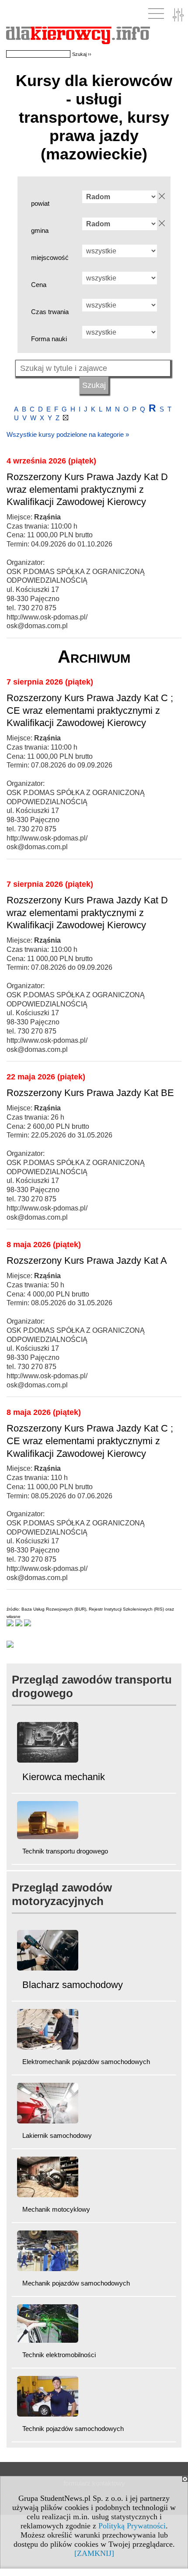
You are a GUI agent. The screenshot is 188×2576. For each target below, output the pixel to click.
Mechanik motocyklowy (56, 2209)
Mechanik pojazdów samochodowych (76, 2283)
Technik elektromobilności (59, 2355)
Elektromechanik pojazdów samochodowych (86, 2062)
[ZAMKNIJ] (94, 2553)
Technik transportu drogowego (65, 1851)
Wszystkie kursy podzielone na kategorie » (68, 434)
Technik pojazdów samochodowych (73, 2429)
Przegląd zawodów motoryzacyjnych (62, 1894)
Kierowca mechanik (64, 1777)
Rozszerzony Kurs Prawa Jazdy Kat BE (90, 1093)
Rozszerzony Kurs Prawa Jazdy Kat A (87, 1260)
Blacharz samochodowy (73, 1985)
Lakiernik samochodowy (57, 2135)
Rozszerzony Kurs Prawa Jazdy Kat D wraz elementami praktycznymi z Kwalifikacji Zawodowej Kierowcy (87, 489)
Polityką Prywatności (132, 2526)
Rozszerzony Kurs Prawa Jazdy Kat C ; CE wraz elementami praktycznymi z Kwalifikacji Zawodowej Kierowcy (90, 710)
